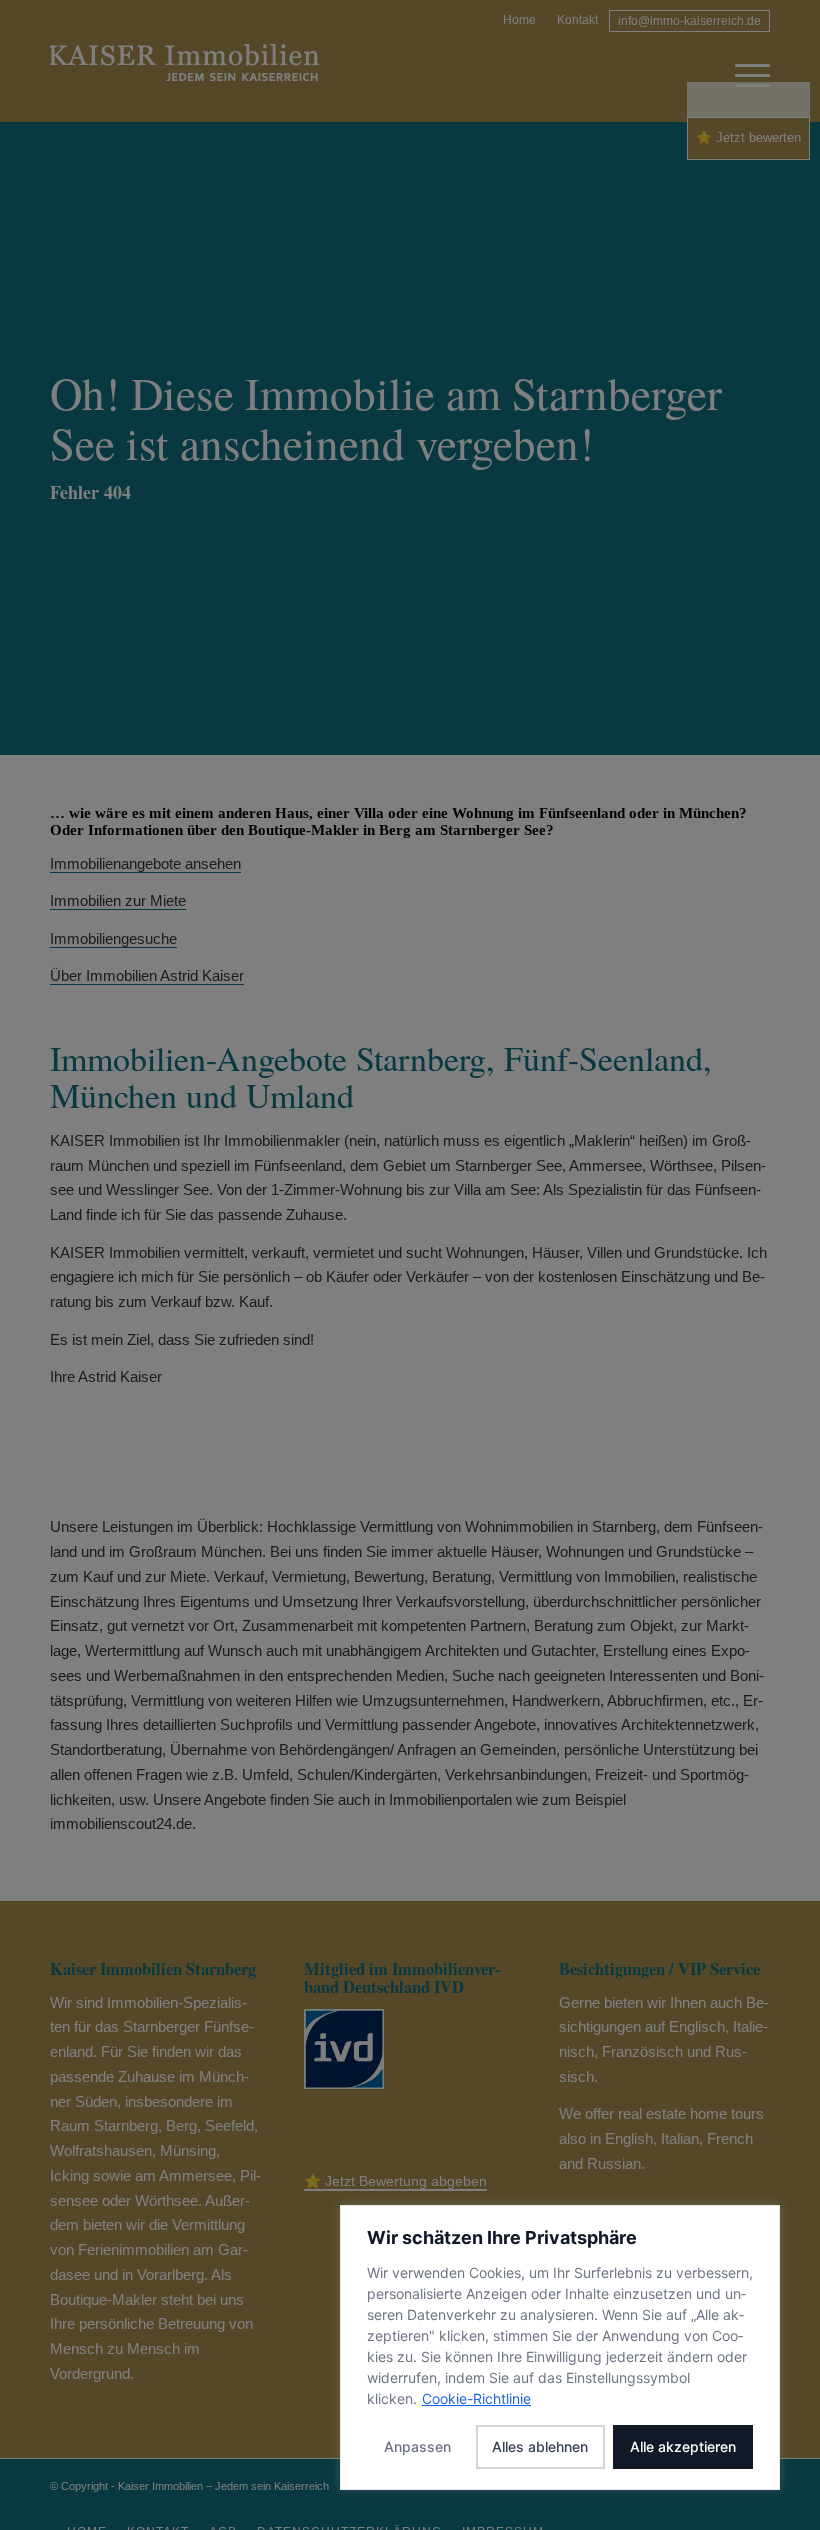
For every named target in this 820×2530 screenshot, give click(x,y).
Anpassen (417, 2446)
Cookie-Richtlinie (476, 2398)
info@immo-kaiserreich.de (689, 21)
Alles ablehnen (540, 2446)
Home (519, 20)
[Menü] (742, 76)
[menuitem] (520, 17)
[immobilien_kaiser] (184, 76)
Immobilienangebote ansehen (145, 863)
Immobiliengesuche (113, 938)
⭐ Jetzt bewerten (748, 137)
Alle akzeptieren (683, 2446)
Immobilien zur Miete (118, 900)
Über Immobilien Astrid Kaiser (147, 975)
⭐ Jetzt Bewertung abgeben (395, 2181)
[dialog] (560, 2347)
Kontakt (577, 20)
